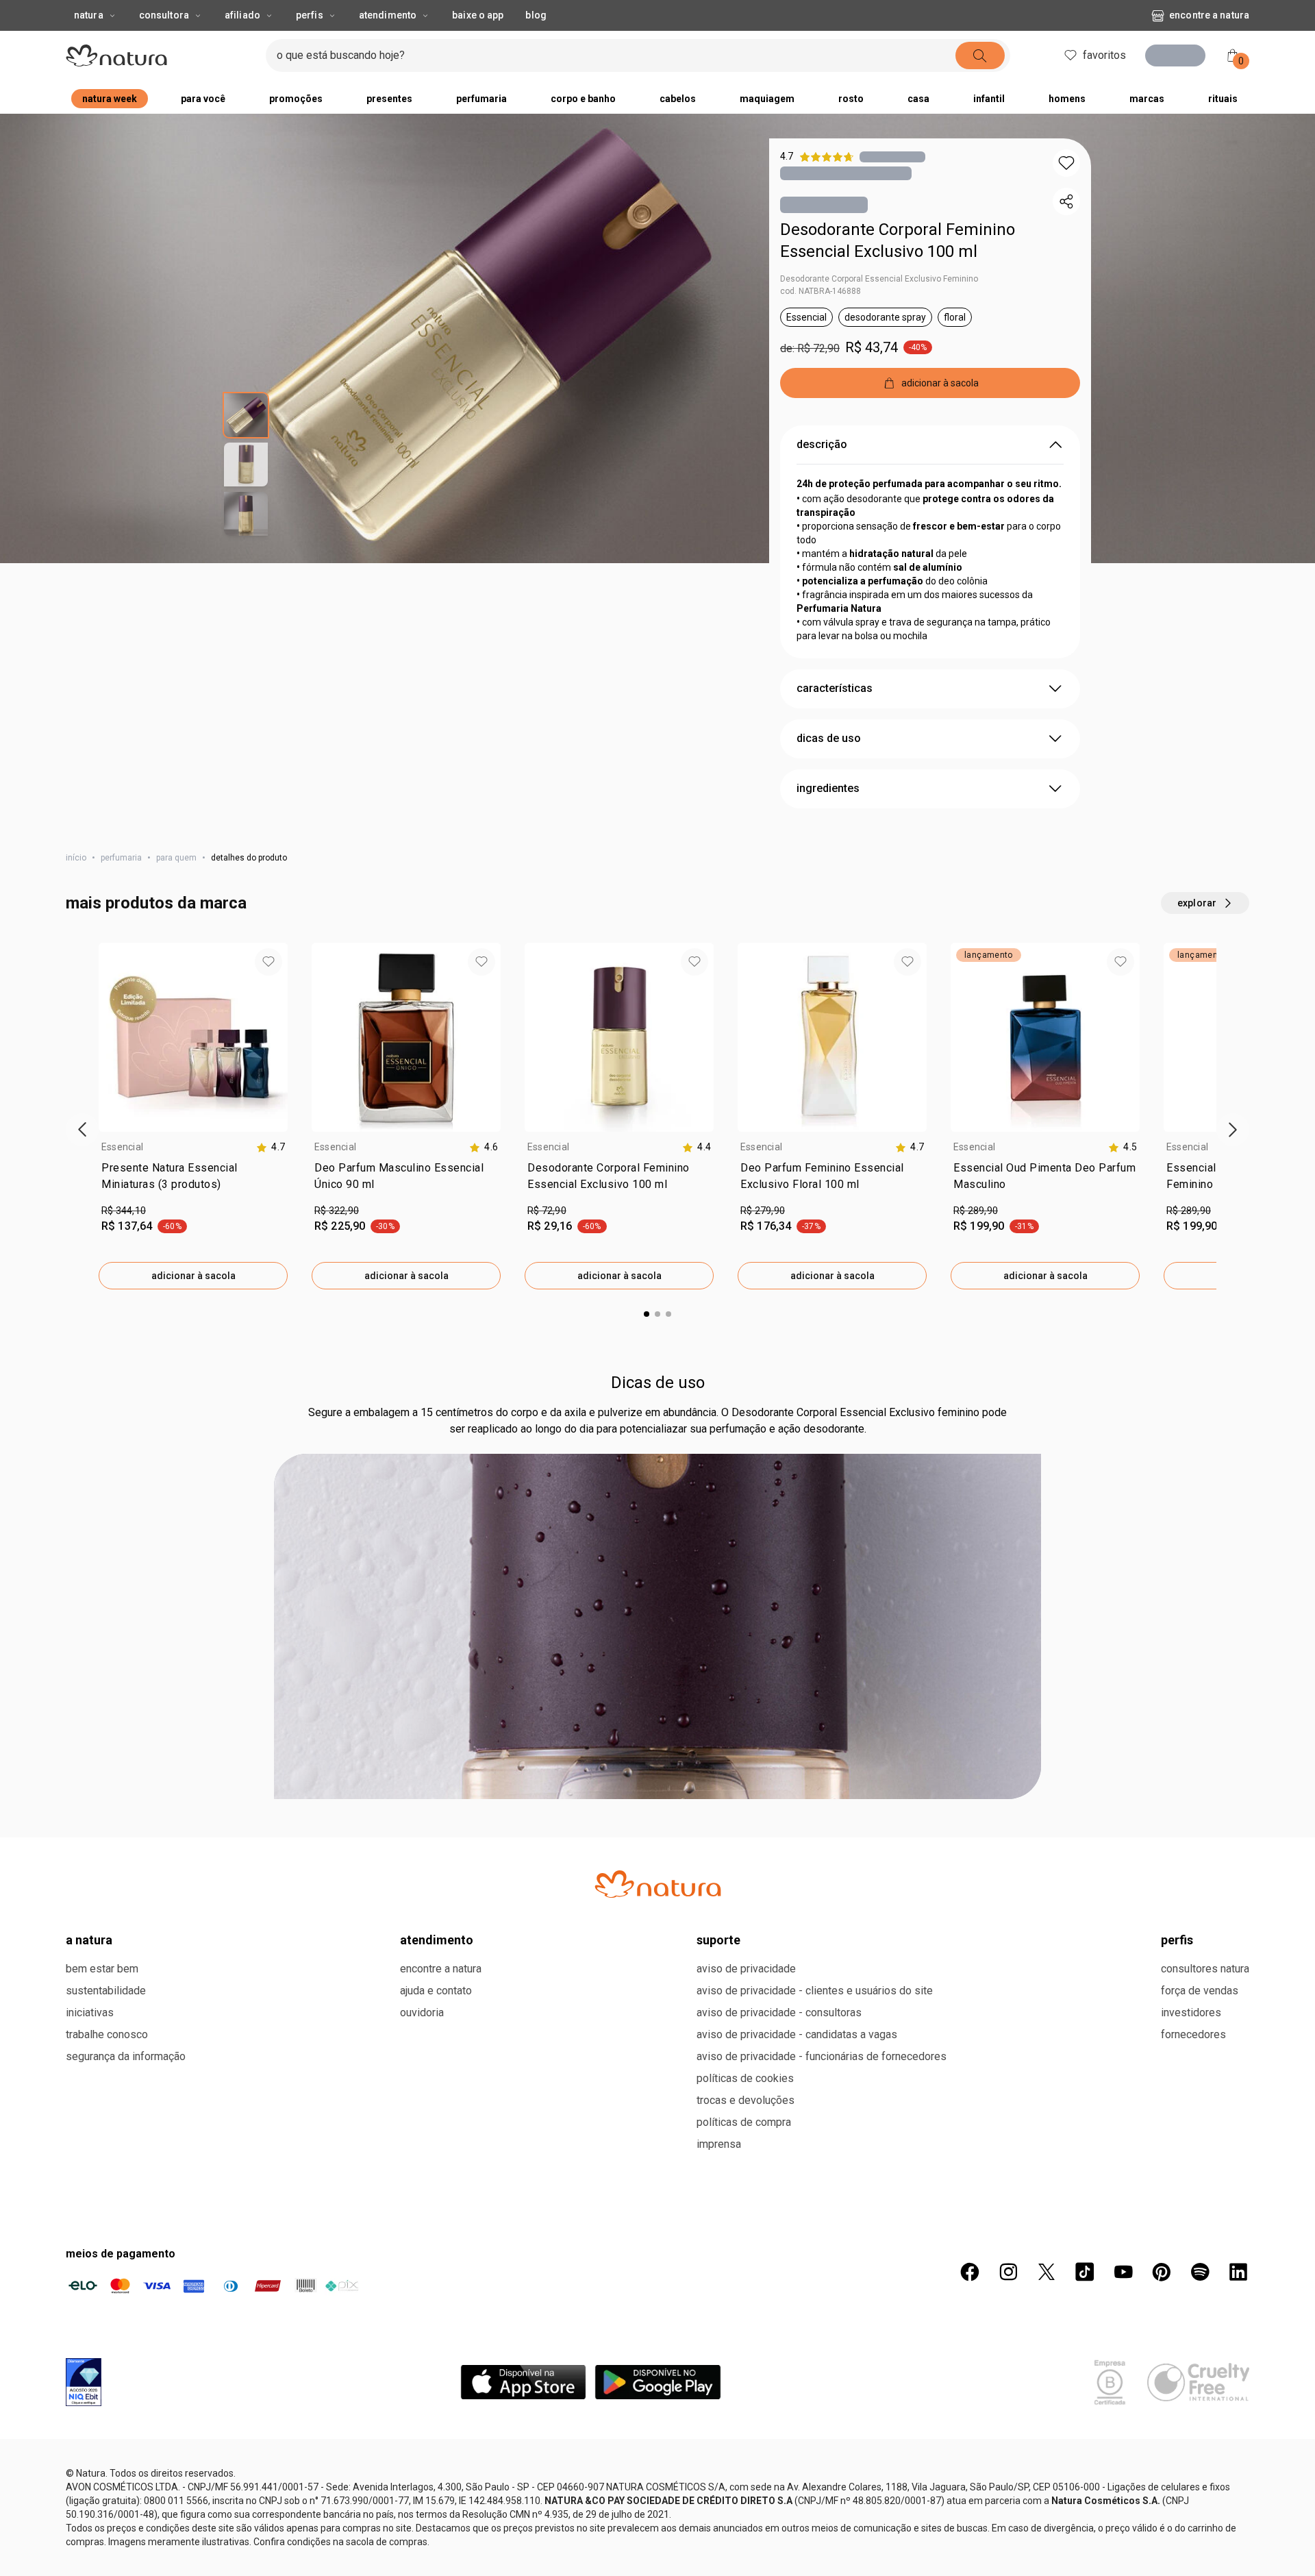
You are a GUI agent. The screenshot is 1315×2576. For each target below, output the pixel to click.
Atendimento (388, 15)
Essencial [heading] (122, 1147)
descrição (822, 444)
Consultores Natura (1205, 1969)
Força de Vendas (1200, 1991)
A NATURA (89, 1940)
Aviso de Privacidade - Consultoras (779, 2012)
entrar (1180, 57)
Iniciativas (90, 2012)
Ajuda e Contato (436, 1991)
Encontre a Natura (1209, 15)
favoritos (1100, 55)
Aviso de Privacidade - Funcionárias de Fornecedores (822, 2056)
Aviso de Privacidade (746, 1969)
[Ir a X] (1047, 2272)
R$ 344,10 (124, 1211)
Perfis (310, 15)
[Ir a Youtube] (1123, 2272)
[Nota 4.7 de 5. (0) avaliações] (892, 157)
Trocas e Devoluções (746, 2100)
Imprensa (719, 2144)
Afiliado (242, 15)
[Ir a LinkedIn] (1238, 2272)
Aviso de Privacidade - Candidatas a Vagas (797, 2034)
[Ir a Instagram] (1008, 2272)
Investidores (1191, 2012)
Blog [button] (536, 15)
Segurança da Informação (126, 2056)
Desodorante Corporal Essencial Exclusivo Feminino (879, 279)
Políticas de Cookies (745, 2078)
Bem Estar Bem (102, 1969)
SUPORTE (718, 1940)
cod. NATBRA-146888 (821, 291)
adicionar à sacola (193, 1276)
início (76, 858)
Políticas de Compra (744, 2122)
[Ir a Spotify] (1200, 2272)
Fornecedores (1193, 2034)
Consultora (164, 15)
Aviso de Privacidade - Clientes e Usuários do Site (815, 1991)
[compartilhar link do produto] (1066, 201)
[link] (193, 1179)
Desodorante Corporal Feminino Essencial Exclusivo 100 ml (898, 240)
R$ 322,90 (337, 1211)
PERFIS (1177, 1940)
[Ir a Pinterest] (1162, 2272)
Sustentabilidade (106, 1991)
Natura (89, 15)
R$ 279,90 (763, 1211)
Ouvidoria (422, 2012)
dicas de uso (829, 738)
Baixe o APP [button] (478, 15)
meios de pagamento (121, 2254)
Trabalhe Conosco (107, 2034)
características (835, 688)
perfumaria (121, 858)
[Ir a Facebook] (970, 2272)
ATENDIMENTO (437, 1940)
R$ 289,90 (976, 1211)
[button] (1066, 163)
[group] (193, 1116)
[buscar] (976, 55)
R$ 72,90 (547, 1211)
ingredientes (828, 788)
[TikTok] (1085, 2272)
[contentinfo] (271, 1147)
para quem (176, 858)
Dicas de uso (658, 1383)
